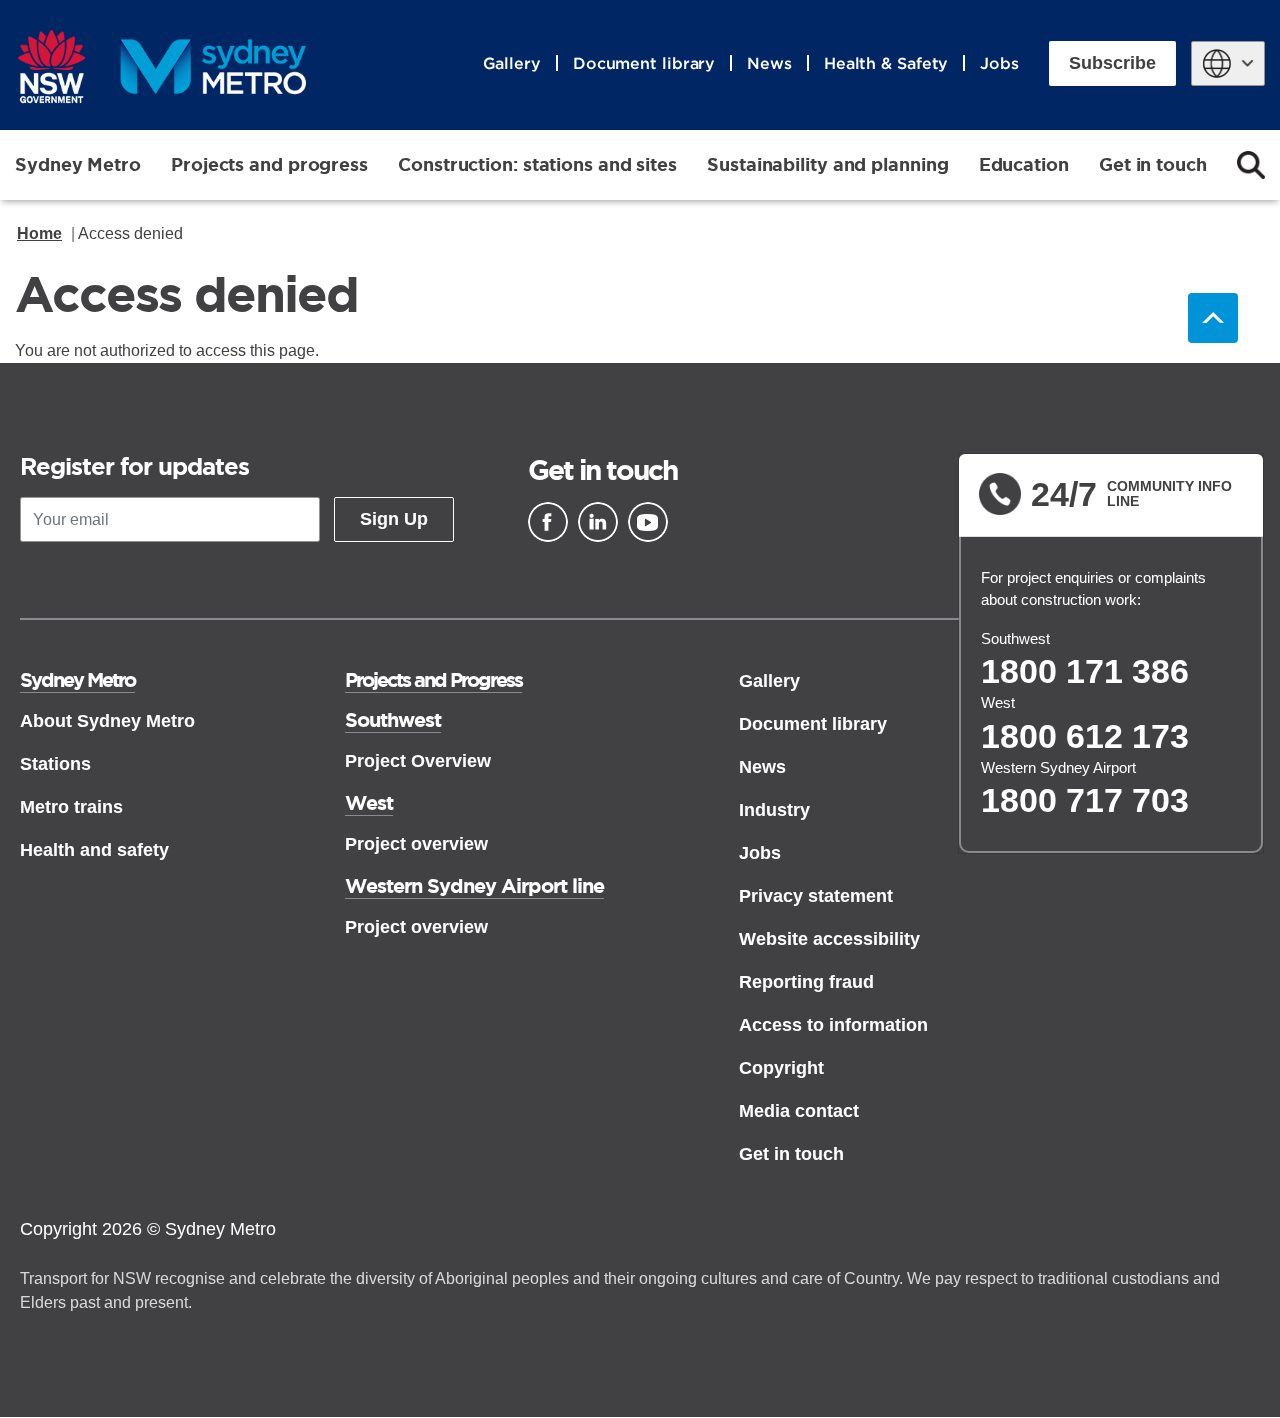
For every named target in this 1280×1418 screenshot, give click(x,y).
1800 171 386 (1085, 671)
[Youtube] (648, 522)
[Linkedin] (598, 522)
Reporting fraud (806, 982)
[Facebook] (548, 522)
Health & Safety (886, 63)
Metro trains (71, 807)
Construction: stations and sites (537, 164)
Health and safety (94, 850)
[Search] (1251, 165)
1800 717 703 (1085, 800)
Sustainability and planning (827, 164)
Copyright (781, 1068)
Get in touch (1153, 164)
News (769, 63)
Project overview (416, 844)
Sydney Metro (78, 164)
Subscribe (1112, 63)
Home (39, 233)
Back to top (1213, 318)
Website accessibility (829, 939)
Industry (774, 810)
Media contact (799, 1111)
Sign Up (394, 519)
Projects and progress (269, 164)
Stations (55, 764)
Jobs (999, 63)
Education (1024, 164)
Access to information (833, 1025)
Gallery (512, 63)
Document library (644, 63)
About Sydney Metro (107, 721)
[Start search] (1251, 165)
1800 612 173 (1085, 736)
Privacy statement (816, 896)
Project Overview (418, 761)
